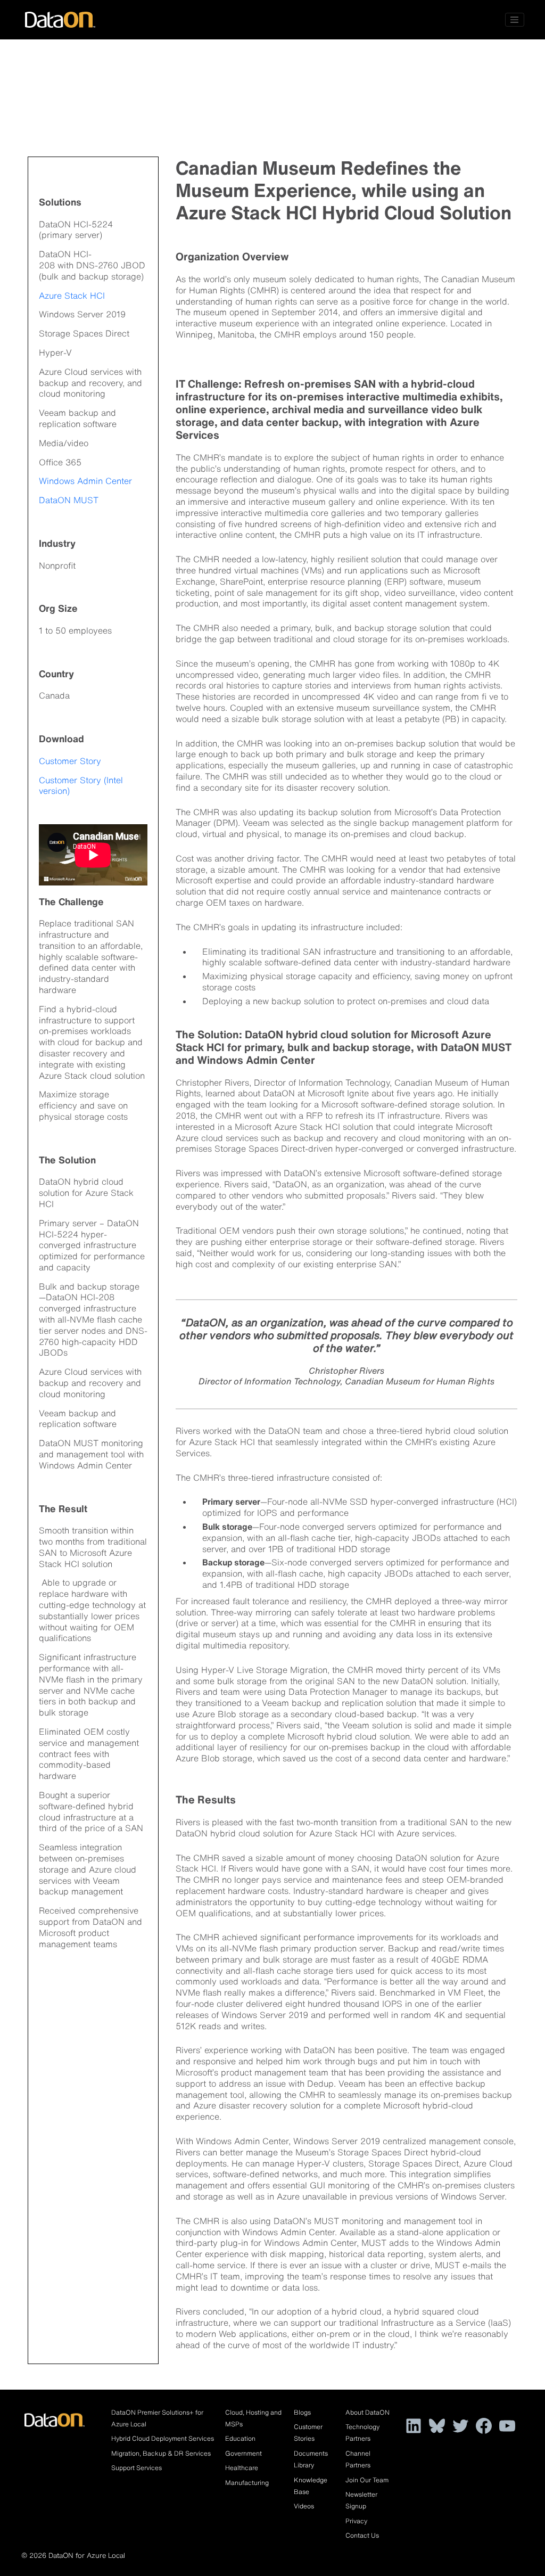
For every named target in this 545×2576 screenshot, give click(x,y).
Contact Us (362, 2535)
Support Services (137, 2468)
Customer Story (70, 761)
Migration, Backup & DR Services (161, 2453)
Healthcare (242, 2468)
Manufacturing (247, 2483)
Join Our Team (367, 2480)
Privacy (356, 2521)
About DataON (368, 2412)
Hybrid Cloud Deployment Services (163, 2438)
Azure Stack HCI (72, 296)
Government (243, 2453)
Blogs (302, 2412)
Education (240, 2438)
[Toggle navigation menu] (515, 20)
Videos (304, 2506)
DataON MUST (69, 500)
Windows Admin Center (85, 481)
